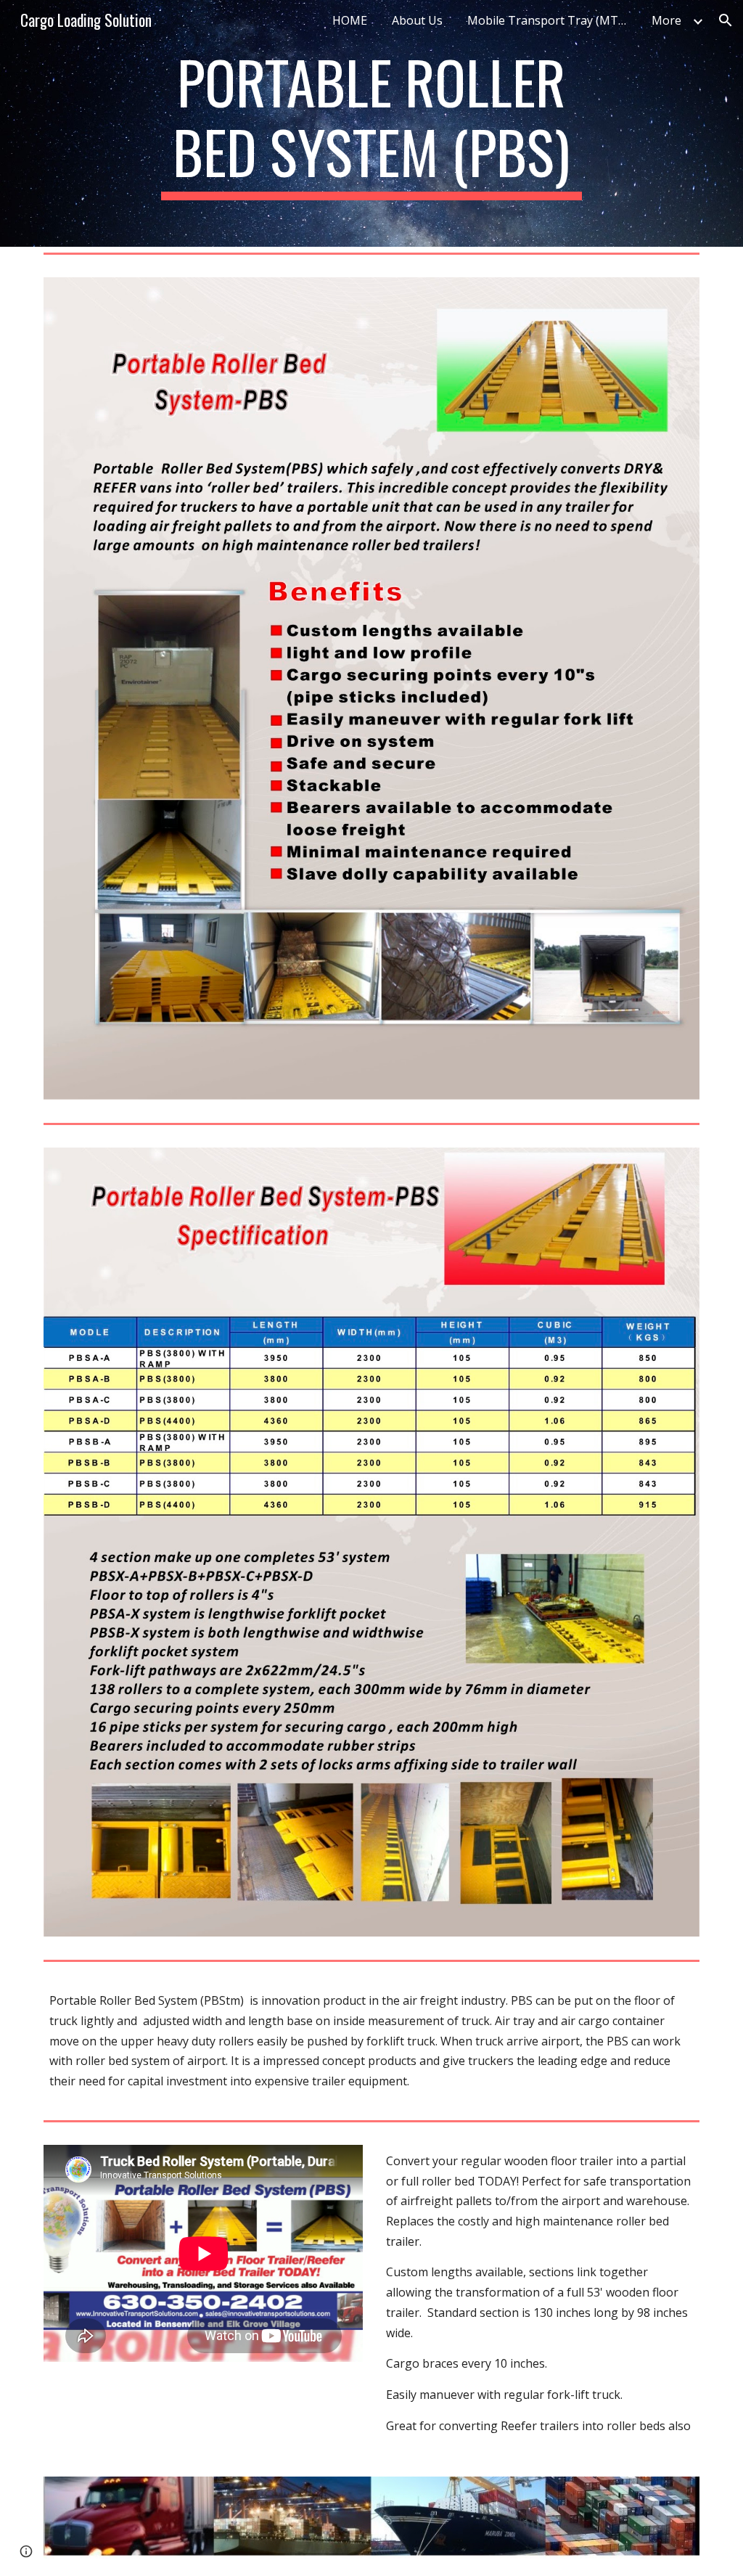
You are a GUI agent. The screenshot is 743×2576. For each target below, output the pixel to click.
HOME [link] (350, 20)
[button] (726, 20)
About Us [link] (417, 20)
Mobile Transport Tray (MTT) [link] (549, 20)
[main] (371, 123)
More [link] (666, 20)
